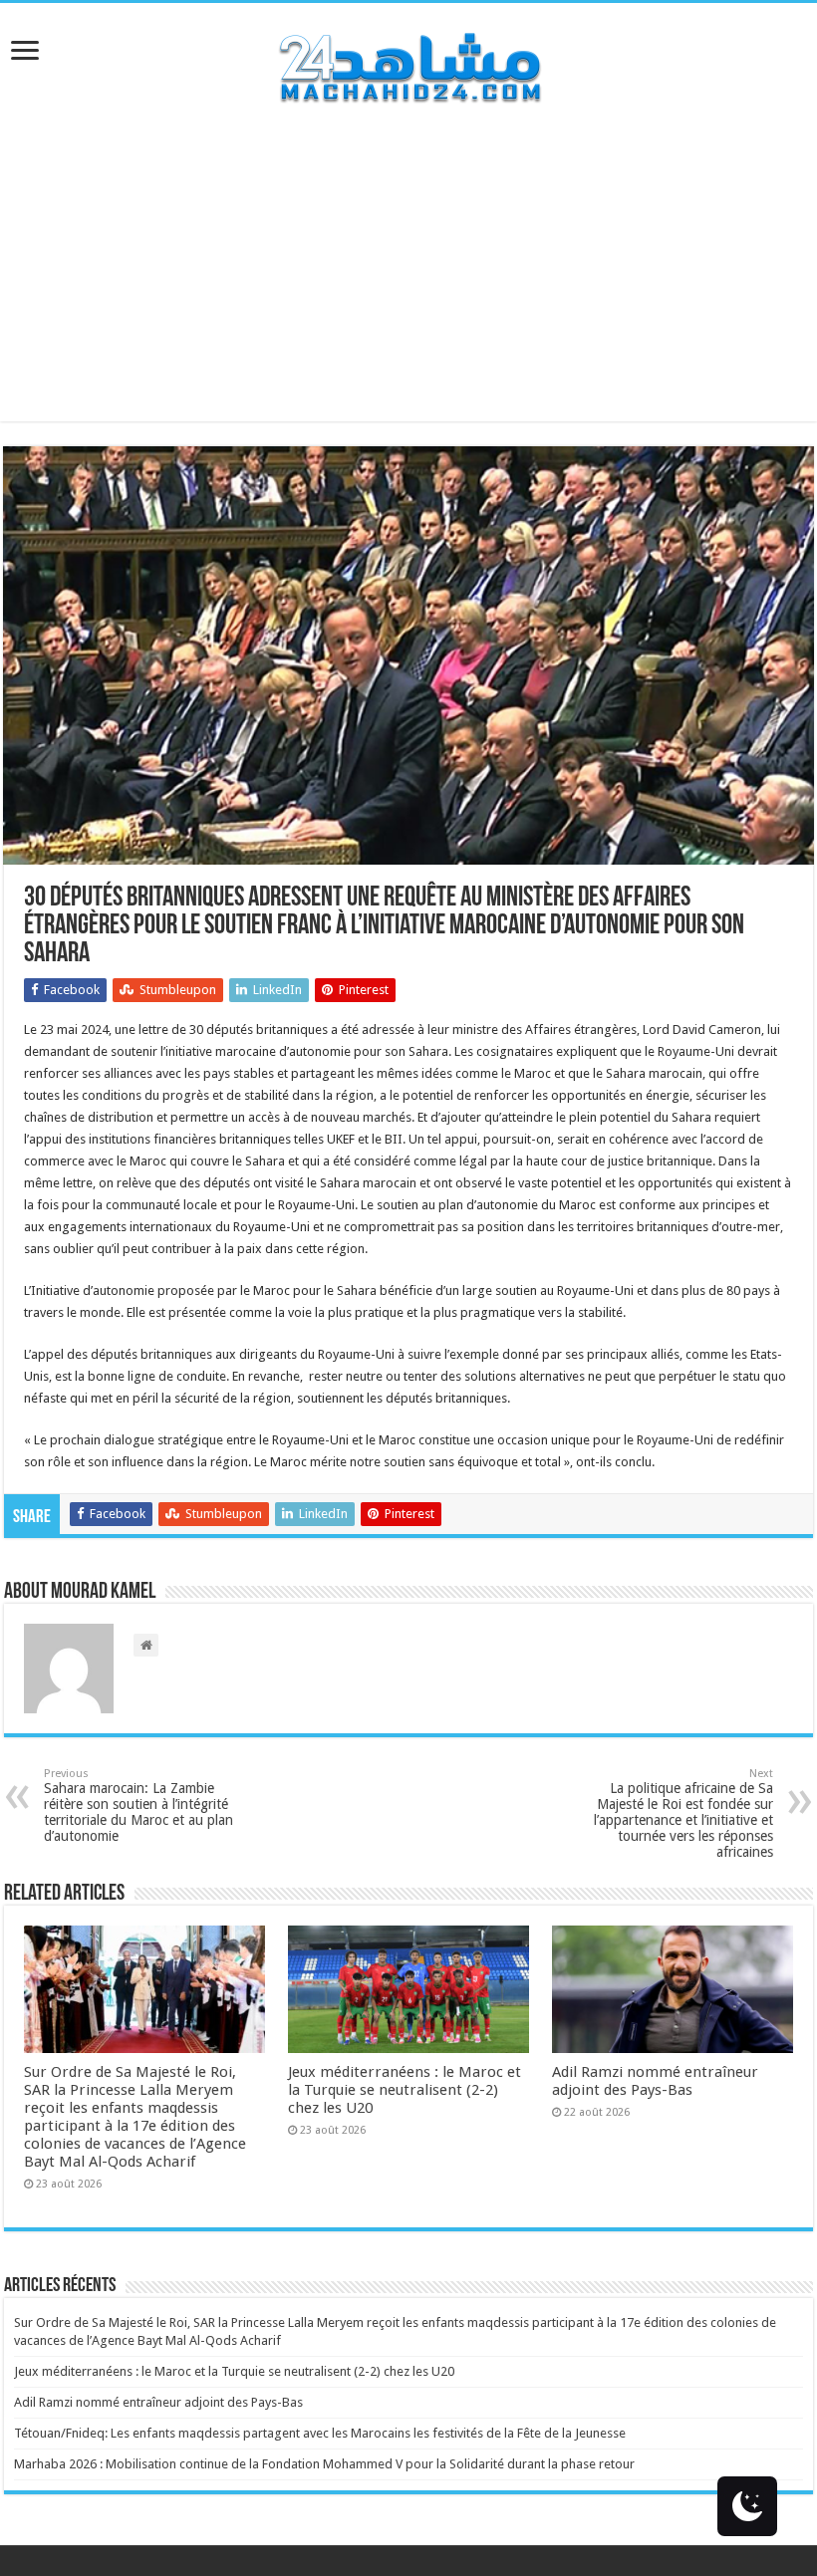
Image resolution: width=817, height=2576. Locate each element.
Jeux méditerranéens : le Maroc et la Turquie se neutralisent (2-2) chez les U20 (405, 2090)
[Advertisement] (408, 282)
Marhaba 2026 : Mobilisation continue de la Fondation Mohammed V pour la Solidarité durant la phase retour (324, 2464)
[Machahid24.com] (408, 64)
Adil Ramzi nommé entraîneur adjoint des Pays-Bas (655, 2081)
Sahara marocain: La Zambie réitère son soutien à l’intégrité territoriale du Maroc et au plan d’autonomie (138, 1805)
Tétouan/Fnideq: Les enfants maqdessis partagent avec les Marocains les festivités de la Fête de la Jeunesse (320, 2433)
